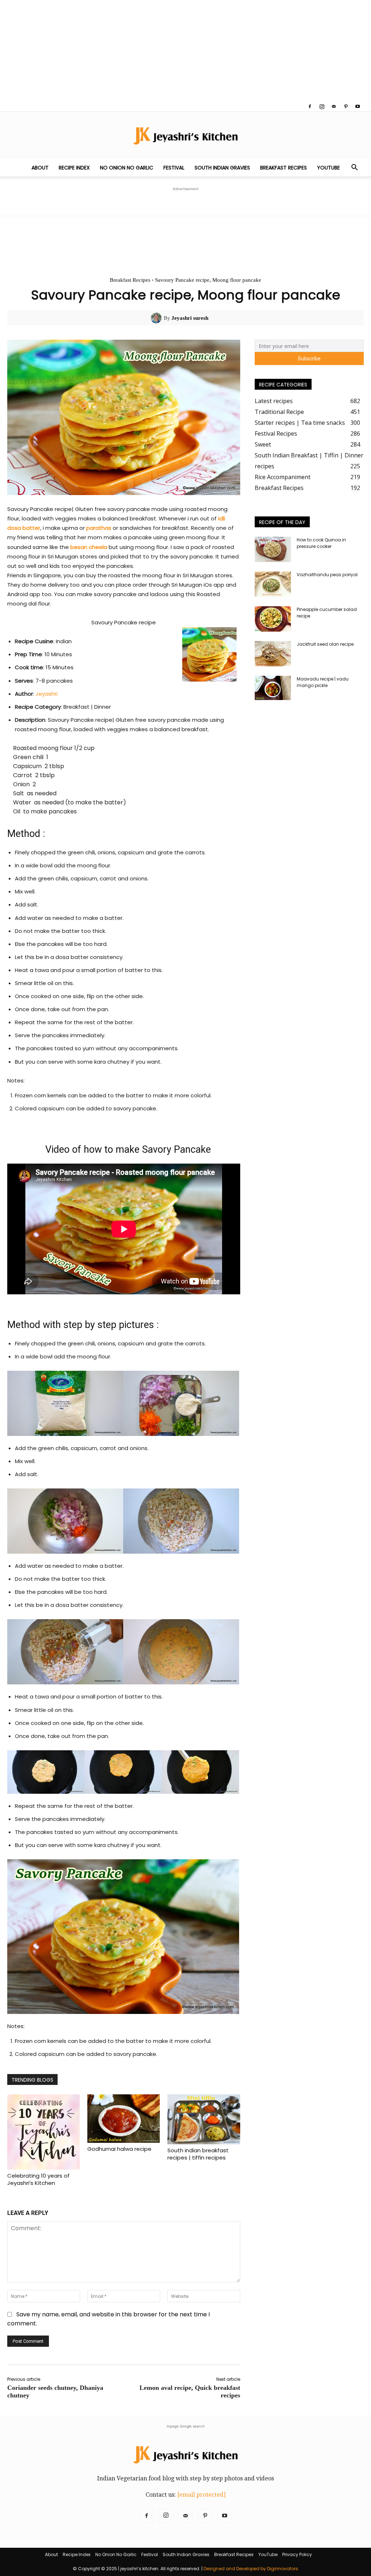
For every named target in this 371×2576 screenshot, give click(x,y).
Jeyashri (47, 694)
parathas (99, 528)
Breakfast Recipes (284, 168)
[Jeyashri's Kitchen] (185, 136)
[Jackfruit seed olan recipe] (273, 654)
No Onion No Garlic (127, 168)
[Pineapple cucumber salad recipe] (273, 619)
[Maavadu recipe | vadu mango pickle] (273, 688)
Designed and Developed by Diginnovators (251, 2569)
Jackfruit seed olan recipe (325, 644)
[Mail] (334, 106)
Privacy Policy (297, 2554)
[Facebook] (310, 106)
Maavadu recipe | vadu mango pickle (323, 682)
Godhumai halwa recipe (119, 2149)
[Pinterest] (346, 106)
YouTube (328, 168)
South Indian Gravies (222, 168)
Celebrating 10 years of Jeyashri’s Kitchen (38, 2179)
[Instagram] (322, 106)
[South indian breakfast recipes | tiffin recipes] (204, 2119)
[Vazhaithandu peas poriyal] (273, 584)
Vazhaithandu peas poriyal (327, 575)
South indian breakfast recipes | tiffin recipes (198, 2154)
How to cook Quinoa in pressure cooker (321, 543)
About (40, 168)
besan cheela (89, 547)
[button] (354, 168)
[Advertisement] (185, 51)
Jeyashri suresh (190, 318)
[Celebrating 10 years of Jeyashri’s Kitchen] (43, 2132)
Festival (174, 168)
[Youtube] (358, 106)
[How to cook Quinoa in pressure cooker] (273, 549)
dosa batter (24, 528)
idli (221, 518)
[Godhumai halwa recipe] (124, 2119)
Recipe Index (74, 168)
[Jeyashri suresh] (157, 318)
